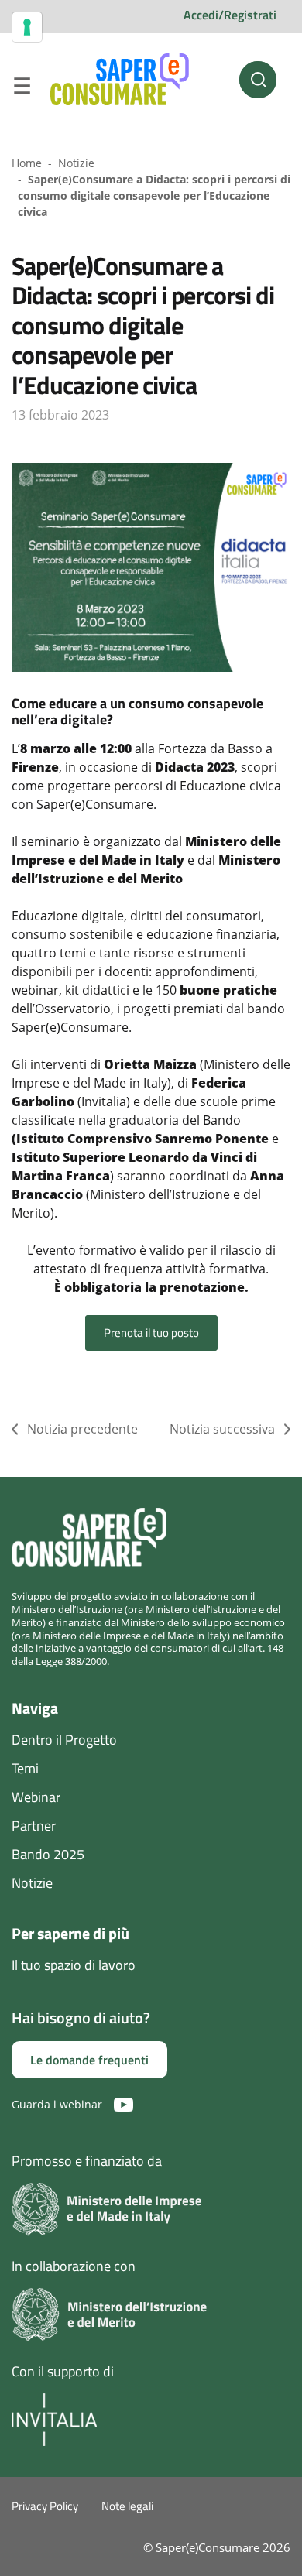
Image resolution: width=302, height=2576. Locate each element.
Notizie (76, 163)
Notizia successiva (222, 1429)
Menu (22, 88)
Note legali (127, 2506)
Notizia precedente (82, 1429)
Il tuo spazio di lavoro (74, 1965)
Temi (25, 1768)
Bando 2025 (48, 1854)
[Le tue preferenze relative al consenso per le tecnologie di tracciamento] (27, 27)
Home (27, 163)
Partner (34, 1826)
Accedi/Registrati (230, 15)
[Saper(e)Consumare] (120, 80)
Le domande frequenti (89, 2060)
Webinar (36, 1797)
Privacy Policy (45, 2506)
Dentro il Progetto (64, 1740)
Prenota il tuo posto (151, 1333)
